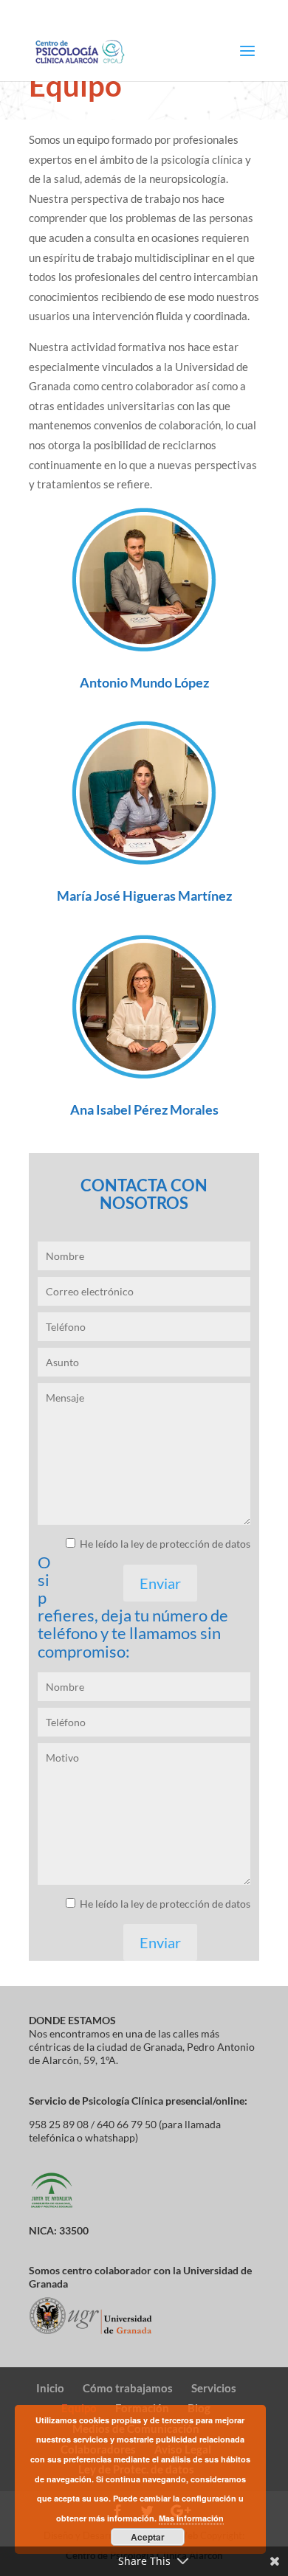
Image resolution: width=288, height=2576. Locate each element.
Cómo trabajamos (128, 2388)
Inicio (50, 2388)
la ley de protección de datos (184, 1544)
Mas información (191, 2518)
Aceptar (148, 2537)
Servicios (214, 2388)
